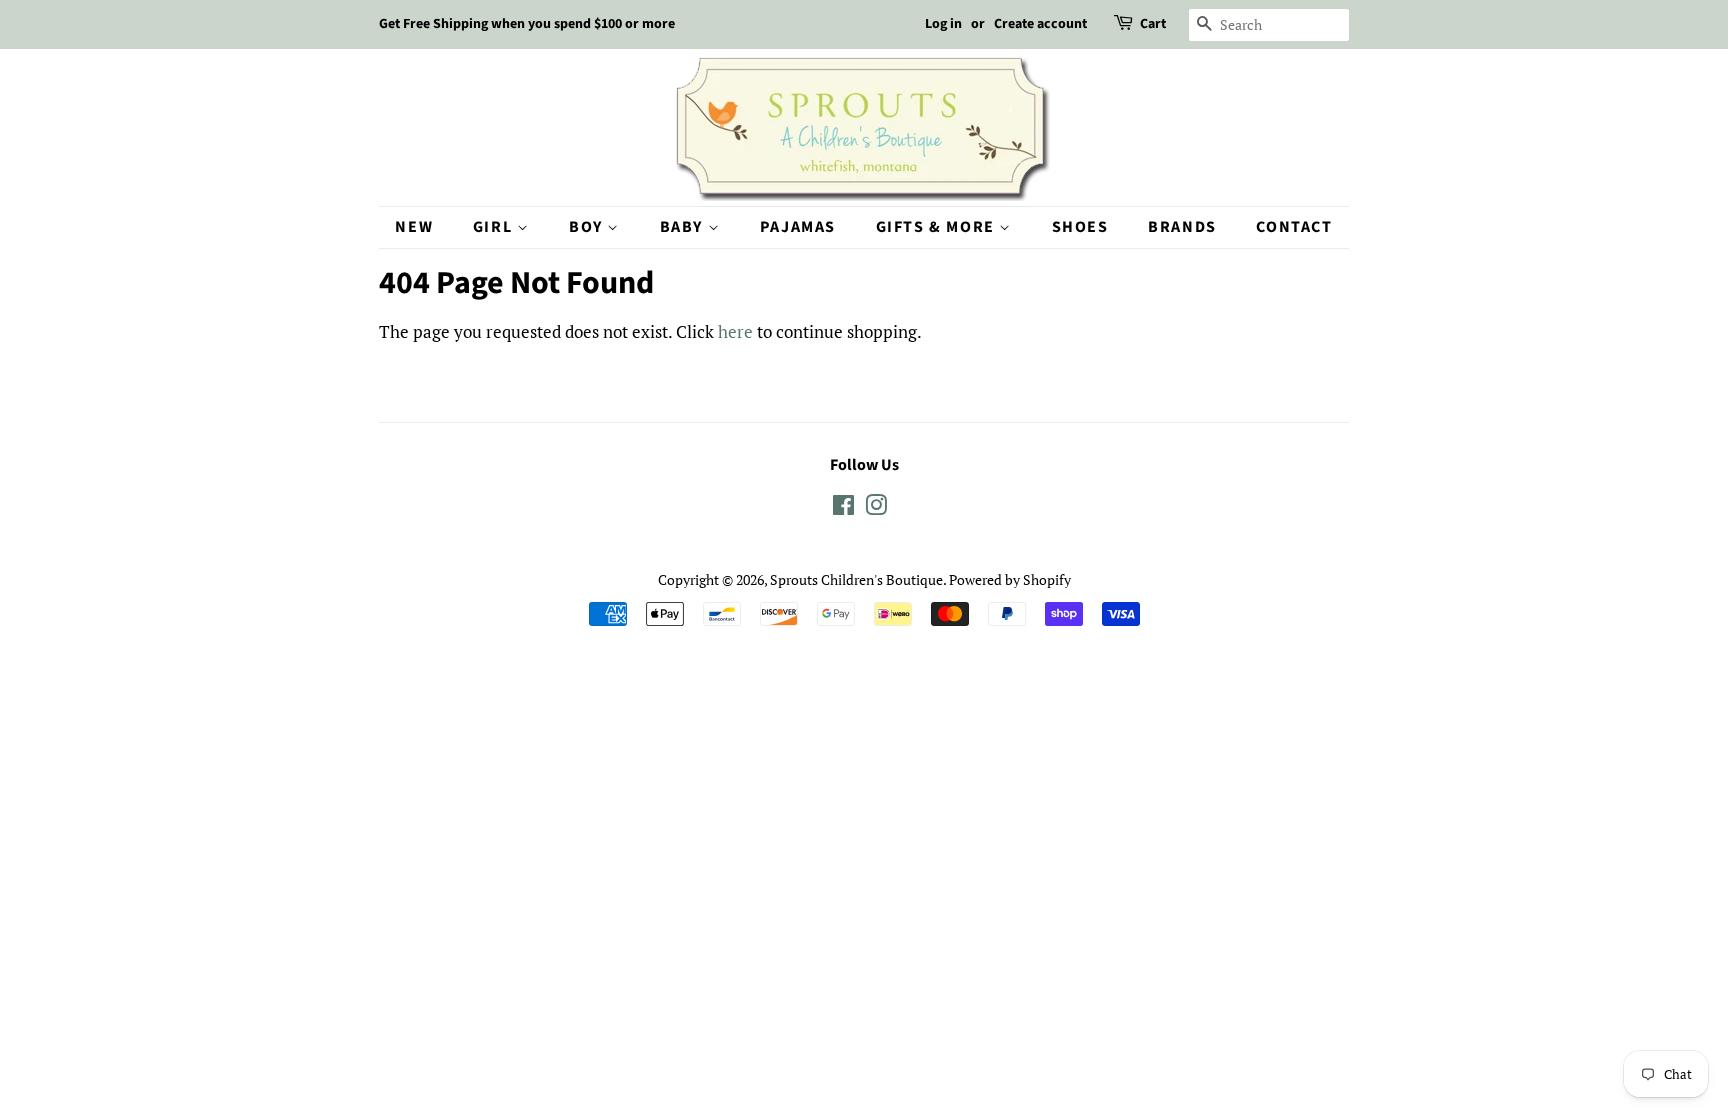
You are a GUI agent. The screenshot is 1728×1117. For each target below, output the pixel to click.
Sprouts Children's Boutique (856, 579)
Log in (943, 24)
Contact (1294, 227)
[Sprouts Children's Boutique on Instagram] (876, 508)
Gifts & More (938, 227)
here (735, 331)
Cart (1153, 24)
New (414, 227)
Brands (1182, 227)
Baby (684, 227)
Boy (588, 227)
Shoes (1080, 227)
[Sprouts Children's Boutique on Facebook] (843, 508)
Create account (1040, 24)
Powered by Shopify (1010, 579)
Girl (495, 227)
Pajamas (798, 227)
